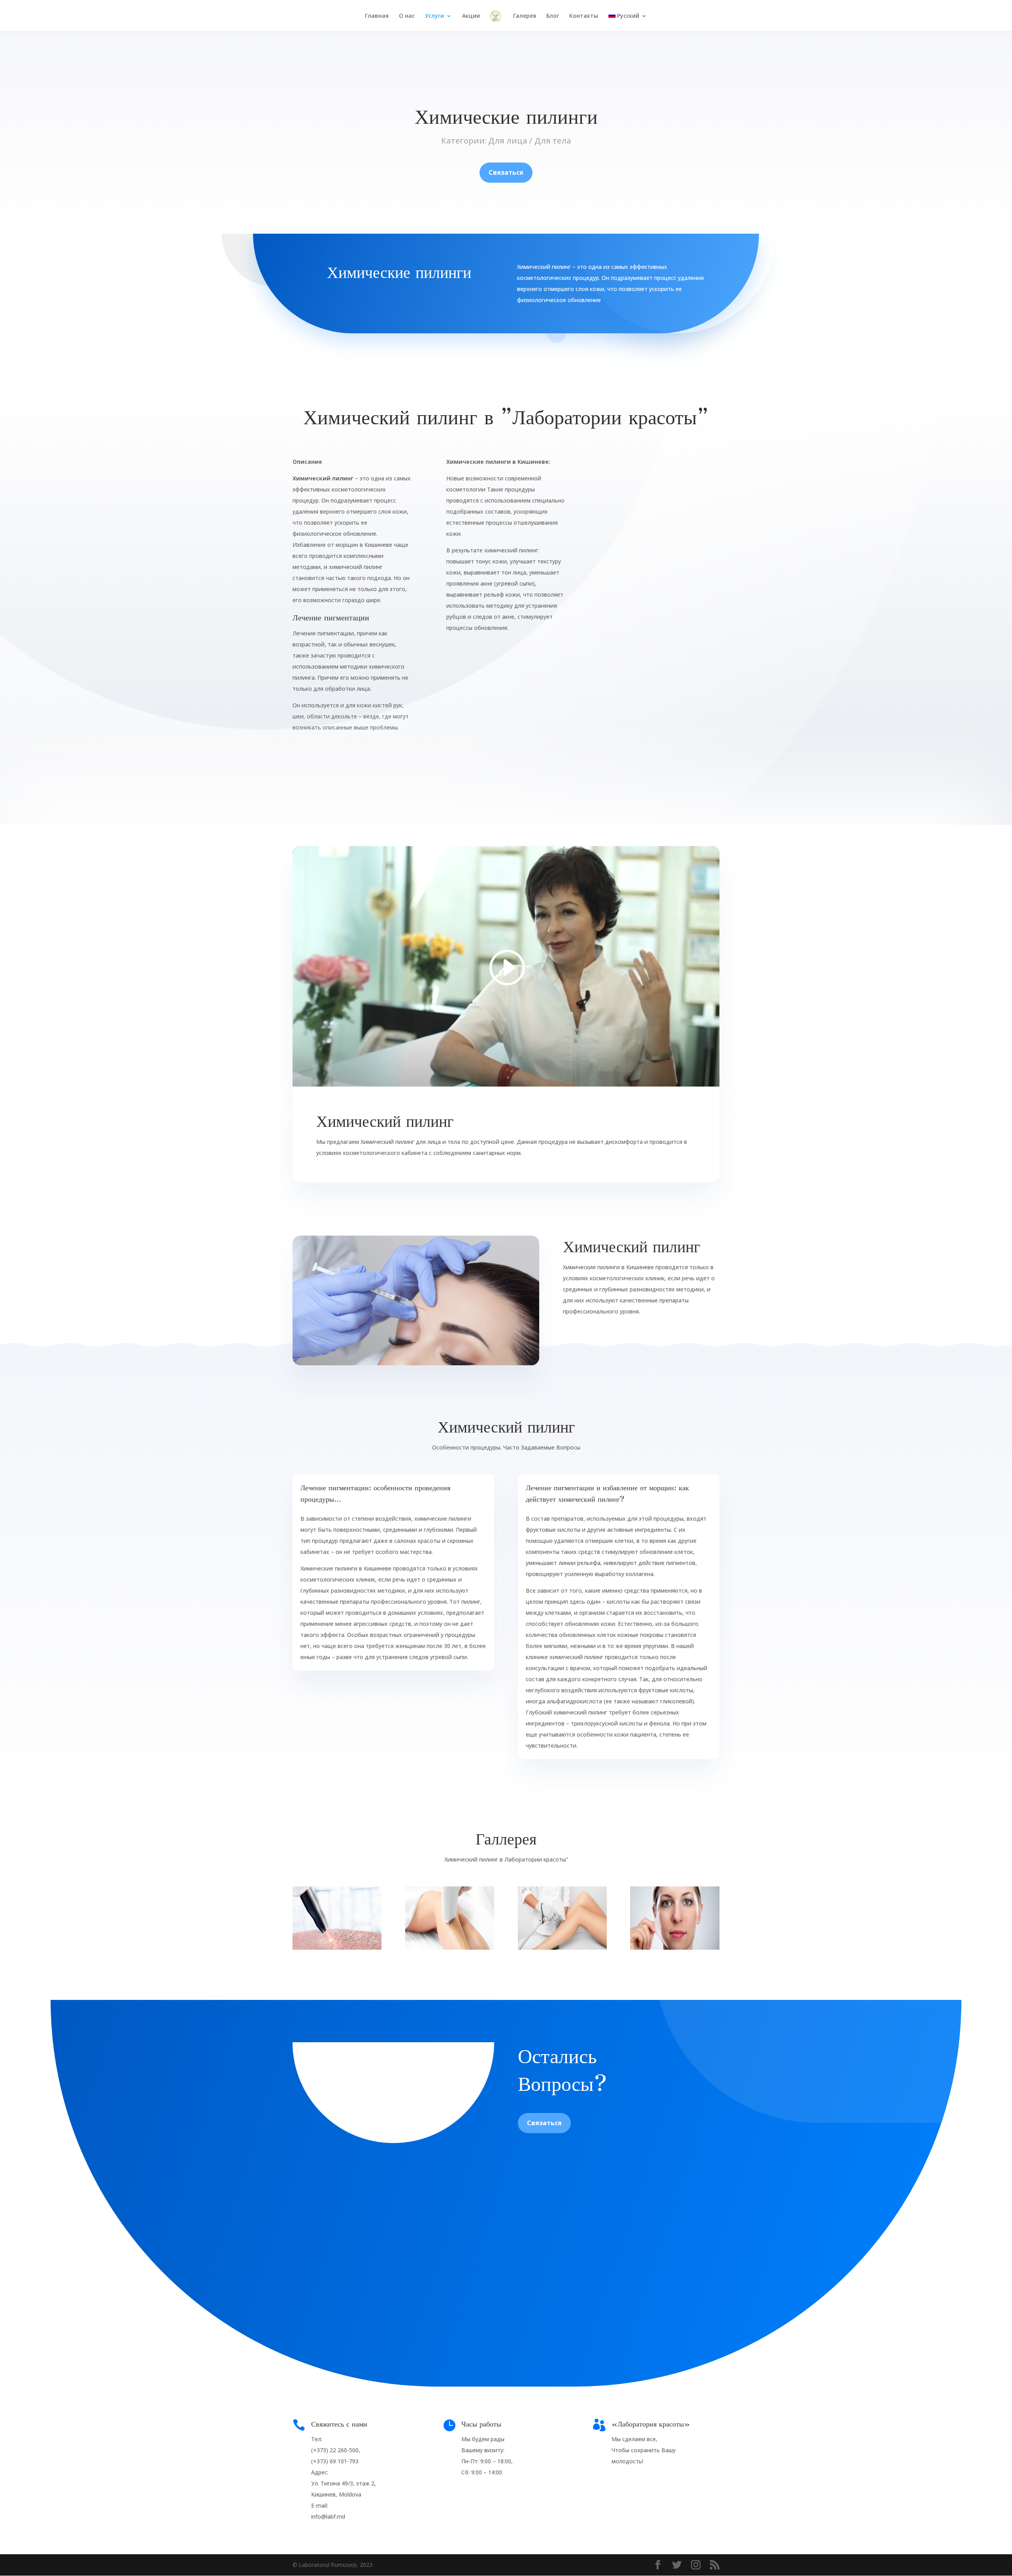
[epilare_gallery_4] (675, 1948)
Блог (553, 16)
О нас (407, 16)
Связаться (506, 172)
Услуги (434, 16)
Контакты (584, 16)
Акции (471, 16)
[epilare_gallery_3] (562, 1948)
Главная (377, 16)
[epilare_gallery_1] (337, 1948)
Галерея (525, 16)
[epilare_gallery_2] (450, 1948)
